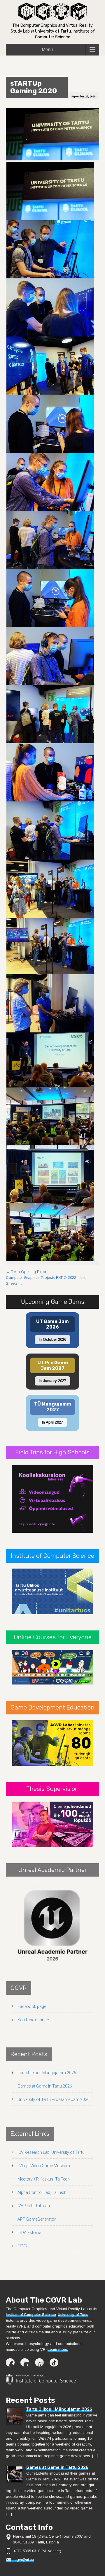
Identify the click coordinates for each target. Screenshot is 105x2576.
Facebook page (32, 2006)
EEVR (22, 2246)
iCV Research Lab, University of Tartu (51, 2152)
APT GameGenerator (37, 2219)
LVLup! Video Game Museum (44, 2166)
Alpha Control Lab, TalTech (42, 2192)
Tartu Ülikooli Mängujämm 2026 (47, 2073)
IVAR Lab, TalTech (34, 2206)
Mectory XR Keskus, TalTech (44, 2179)
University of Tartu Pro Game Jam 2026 (54, 2099)
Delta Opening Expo (26, 1272)
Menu (47, 50)
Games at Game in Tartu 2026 (45, 2086)
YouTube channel (34, 2020)
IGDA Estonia (29, 2233)
